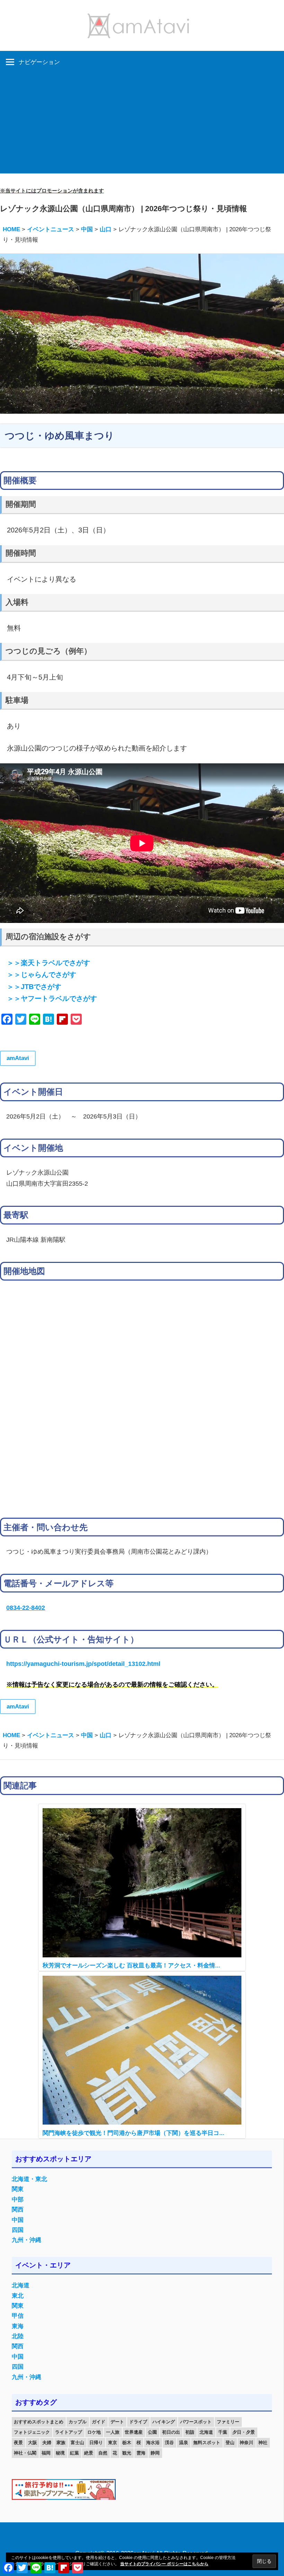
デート (117, 2422)
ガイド (99, 2422)
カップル (78, 2422)
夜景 (18, 2443)
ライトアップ (69, 2432)
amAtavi (18, 1058)
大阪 (33, 2443)
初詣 (190, 2432)
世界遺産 (134, 2432)
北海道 (21, 2285)
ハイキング (164, 2422)
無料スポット (207, 2443)
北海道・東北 (29, 2179)
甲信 (18, 2316)
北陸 (18, 2336)
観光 (127, 2453)
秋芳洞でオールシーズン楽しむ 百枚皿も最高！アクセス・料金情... (131, 1965)
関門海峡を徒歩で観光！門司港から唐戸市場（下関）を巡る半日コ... (134, 2133)
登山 (230, 2443)
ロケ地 (94, 2432)
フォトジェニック (32, 2432)
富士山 (77, 2443)
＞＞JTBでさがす (34, 987)
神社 (263, 2443)
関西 (18, 2210)
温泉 (184, 2443)
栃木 (127, 2443)
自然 (103, 2453)
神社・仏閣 (25, 2453)
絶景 (89, 2453)
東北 (18, 2296)
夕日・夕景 (244, 2432)
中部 (18, 2200)
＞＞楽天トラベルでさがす (48, 963)
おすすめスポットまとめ (39, 2422)
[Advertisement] (142, 125)
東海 (18, 2326)
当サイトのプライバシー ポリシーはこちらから (164, 2564)
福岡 (46, 2453)
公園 (152, 2432)
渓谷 (169, 2443)
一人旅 (113, 2432)
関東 (18, 2189)
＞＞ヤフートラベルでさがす (52, 998)
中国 (18, 2220)
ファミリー (228, 2422)
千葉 (223, 2432)
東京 (113, 2443)
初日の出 (171, 2432)
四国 (18, 2230)
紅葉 (74, 2453)
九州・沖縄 (26, 2240)
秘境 (60, 2453)
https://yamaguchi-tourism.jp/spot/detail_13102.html (83, 1664)
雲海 (141, 2453)
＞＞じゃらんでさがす (42, 975)
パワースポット (196, 2422)
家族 (61, 2443)
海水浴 (153, 2443)
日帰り (96, 2443)
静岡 (155, 2453)
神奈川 (246, 2443)
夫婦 (47, 2443)
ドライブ (138, 2422)
